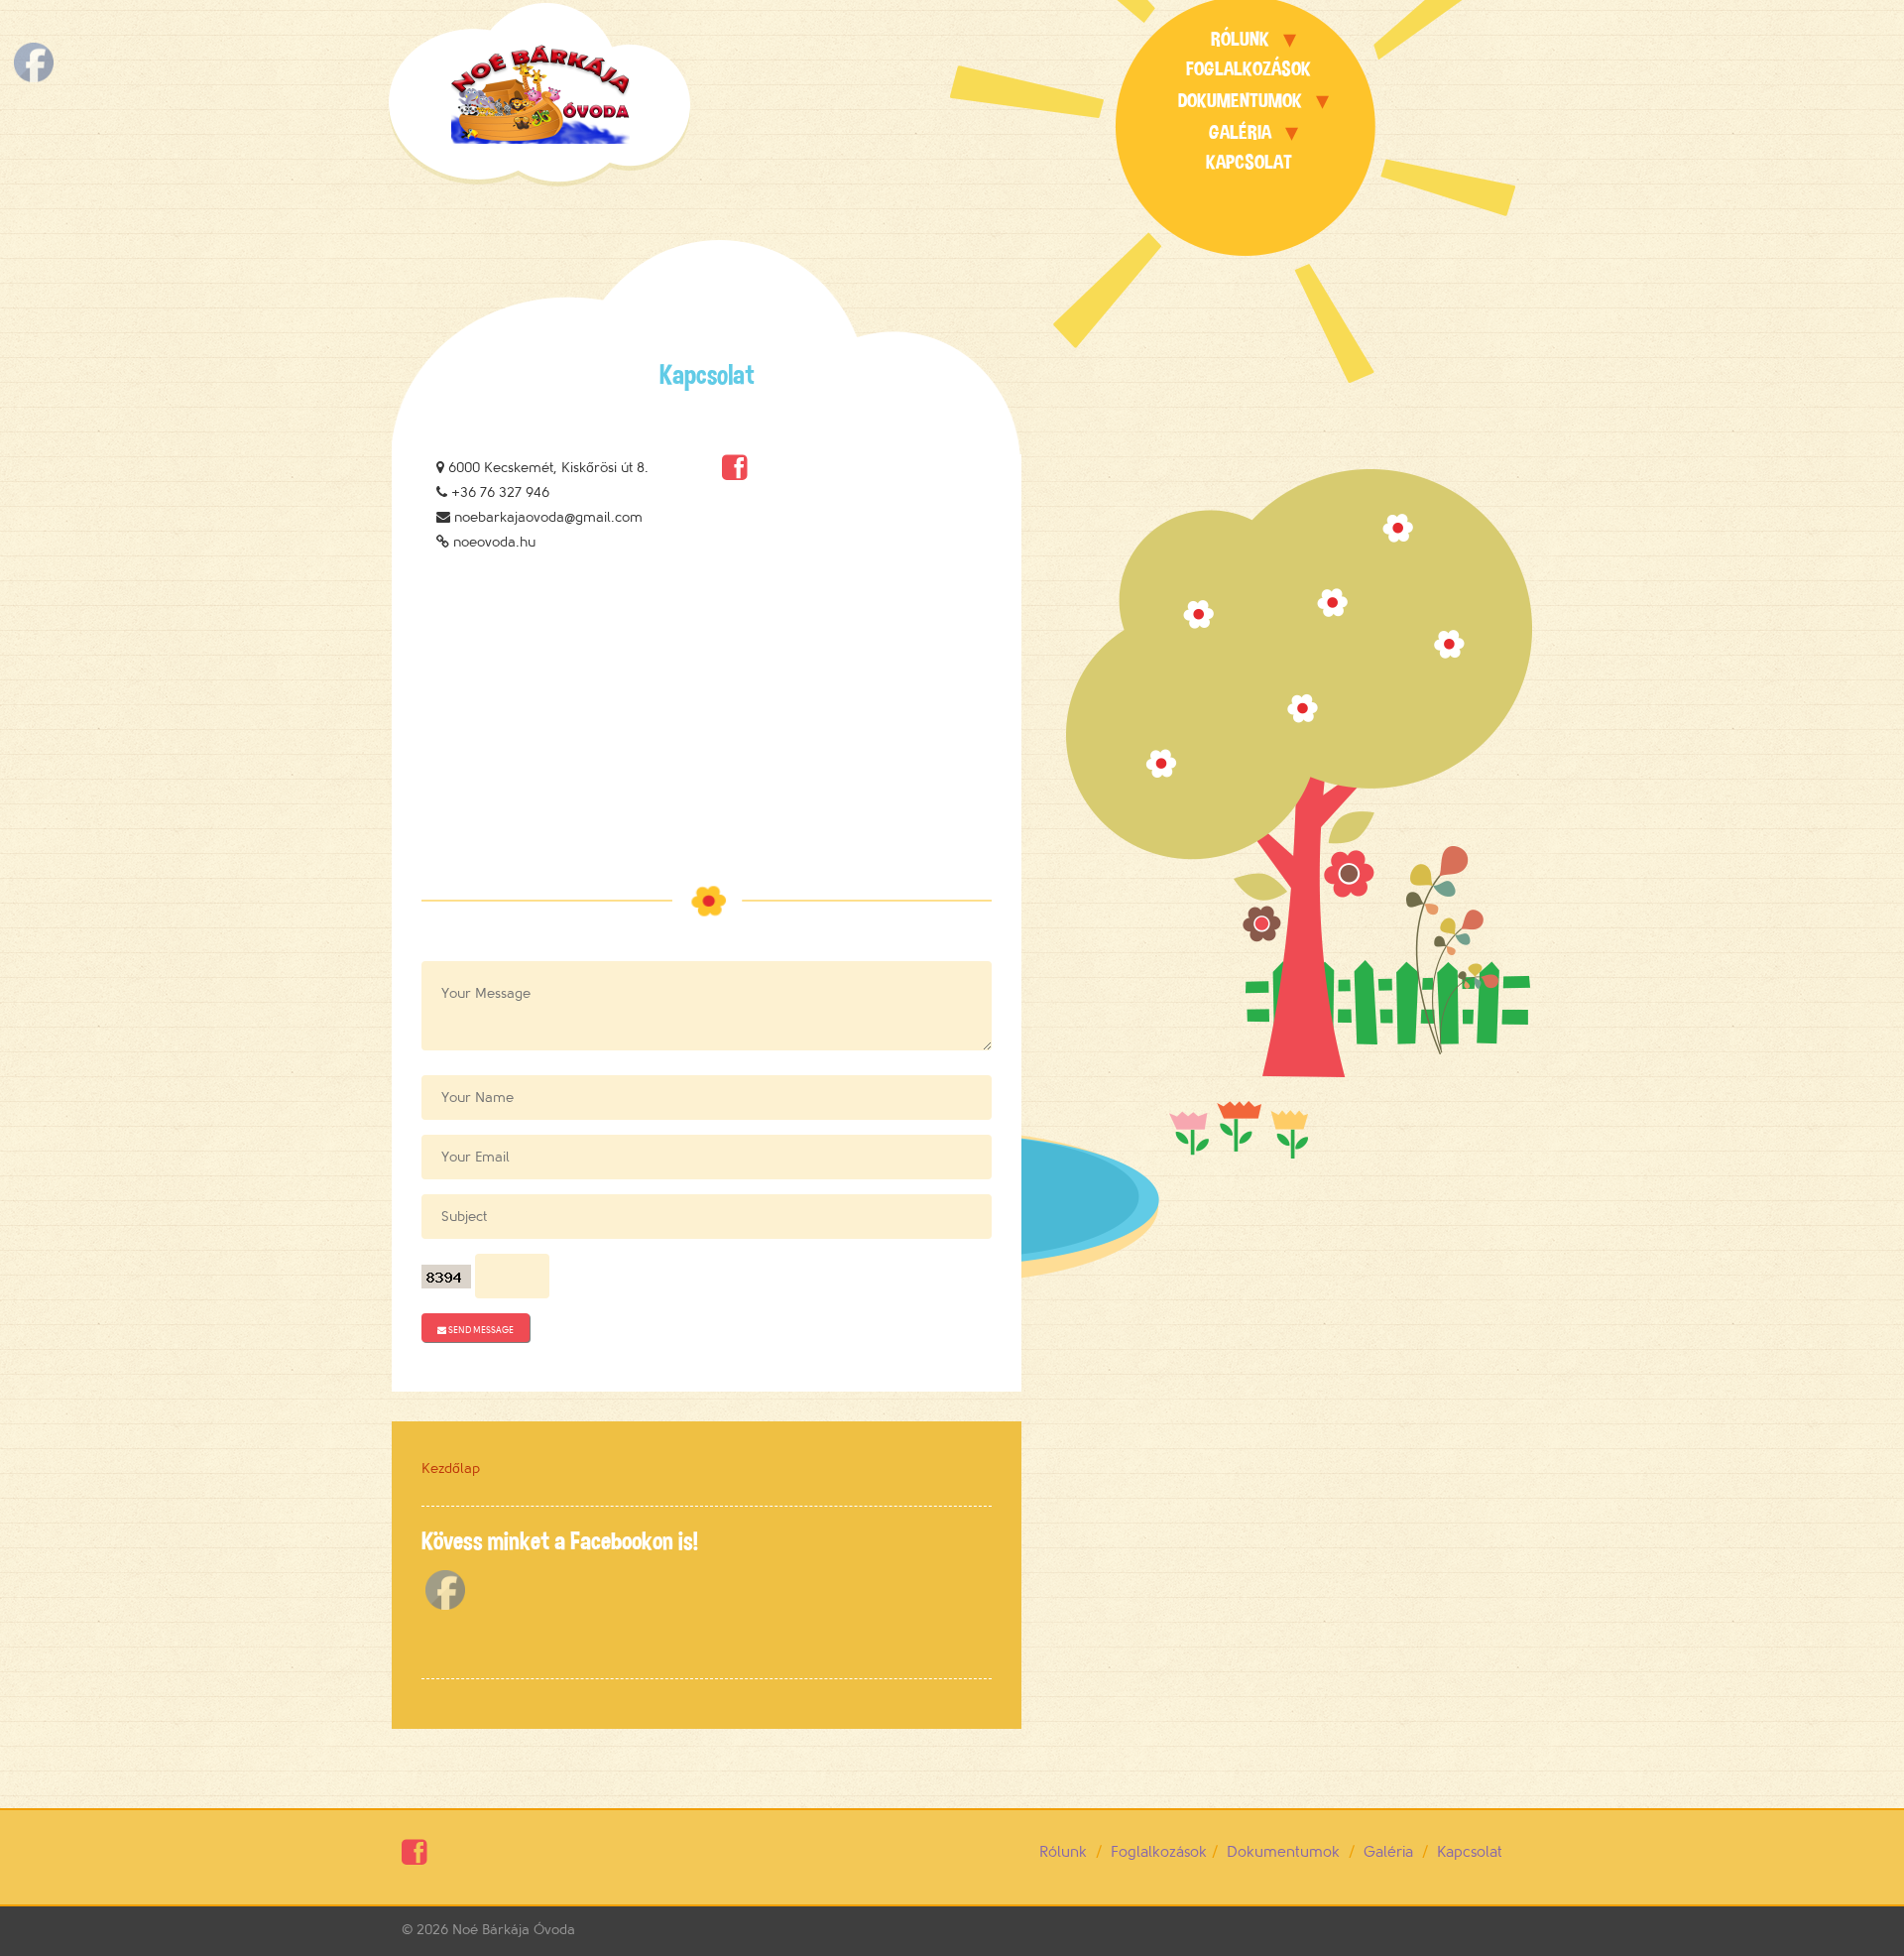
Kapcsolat (1249, 162)
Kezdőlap (451, 1468)
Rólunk (1240, 39)
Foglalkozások (1249, 69)
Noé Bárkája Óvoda (514, 1930)
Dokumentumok (1240, 101)
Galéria (1240, 132)
